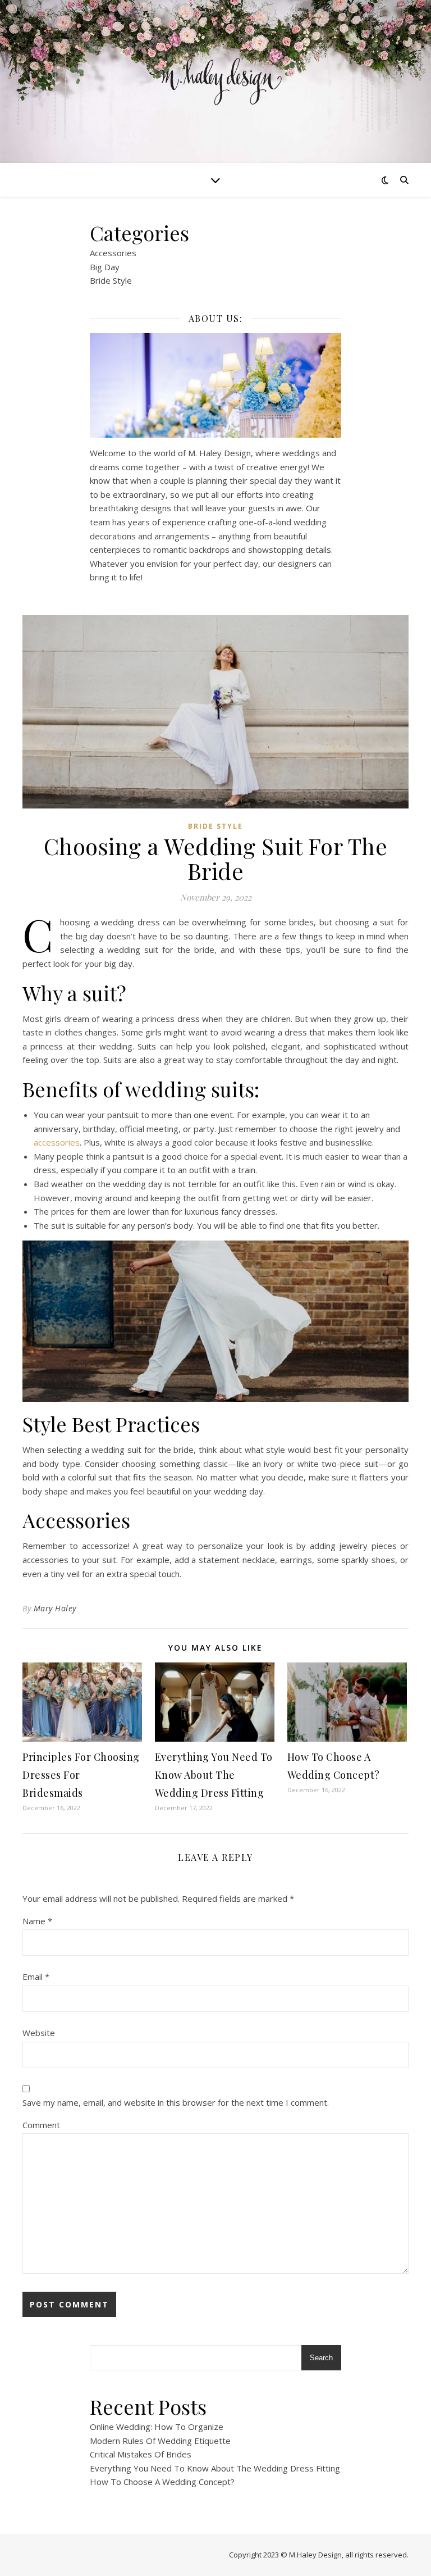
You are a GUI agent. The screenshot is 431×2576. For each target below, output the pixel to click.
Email (36, 1977)
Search (321, 2358)
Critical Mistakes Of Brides (141, 2454)
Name (37, 1921)
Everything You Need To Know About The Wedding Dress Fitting (214, 1775)
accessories (57, 1142)
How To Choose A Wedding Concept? (162, 2482)
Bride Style (111, 280)
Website (39, 2033)
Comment (41, 2125)
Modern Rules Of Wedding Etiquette (160, 2441)
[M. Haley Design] (215, 82)
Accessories (113, 253)
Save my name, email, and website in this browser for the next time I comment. (176, 2102)
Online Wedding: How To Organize (157, 2427)
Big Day (105, 267)
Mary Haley (55, 1608)
